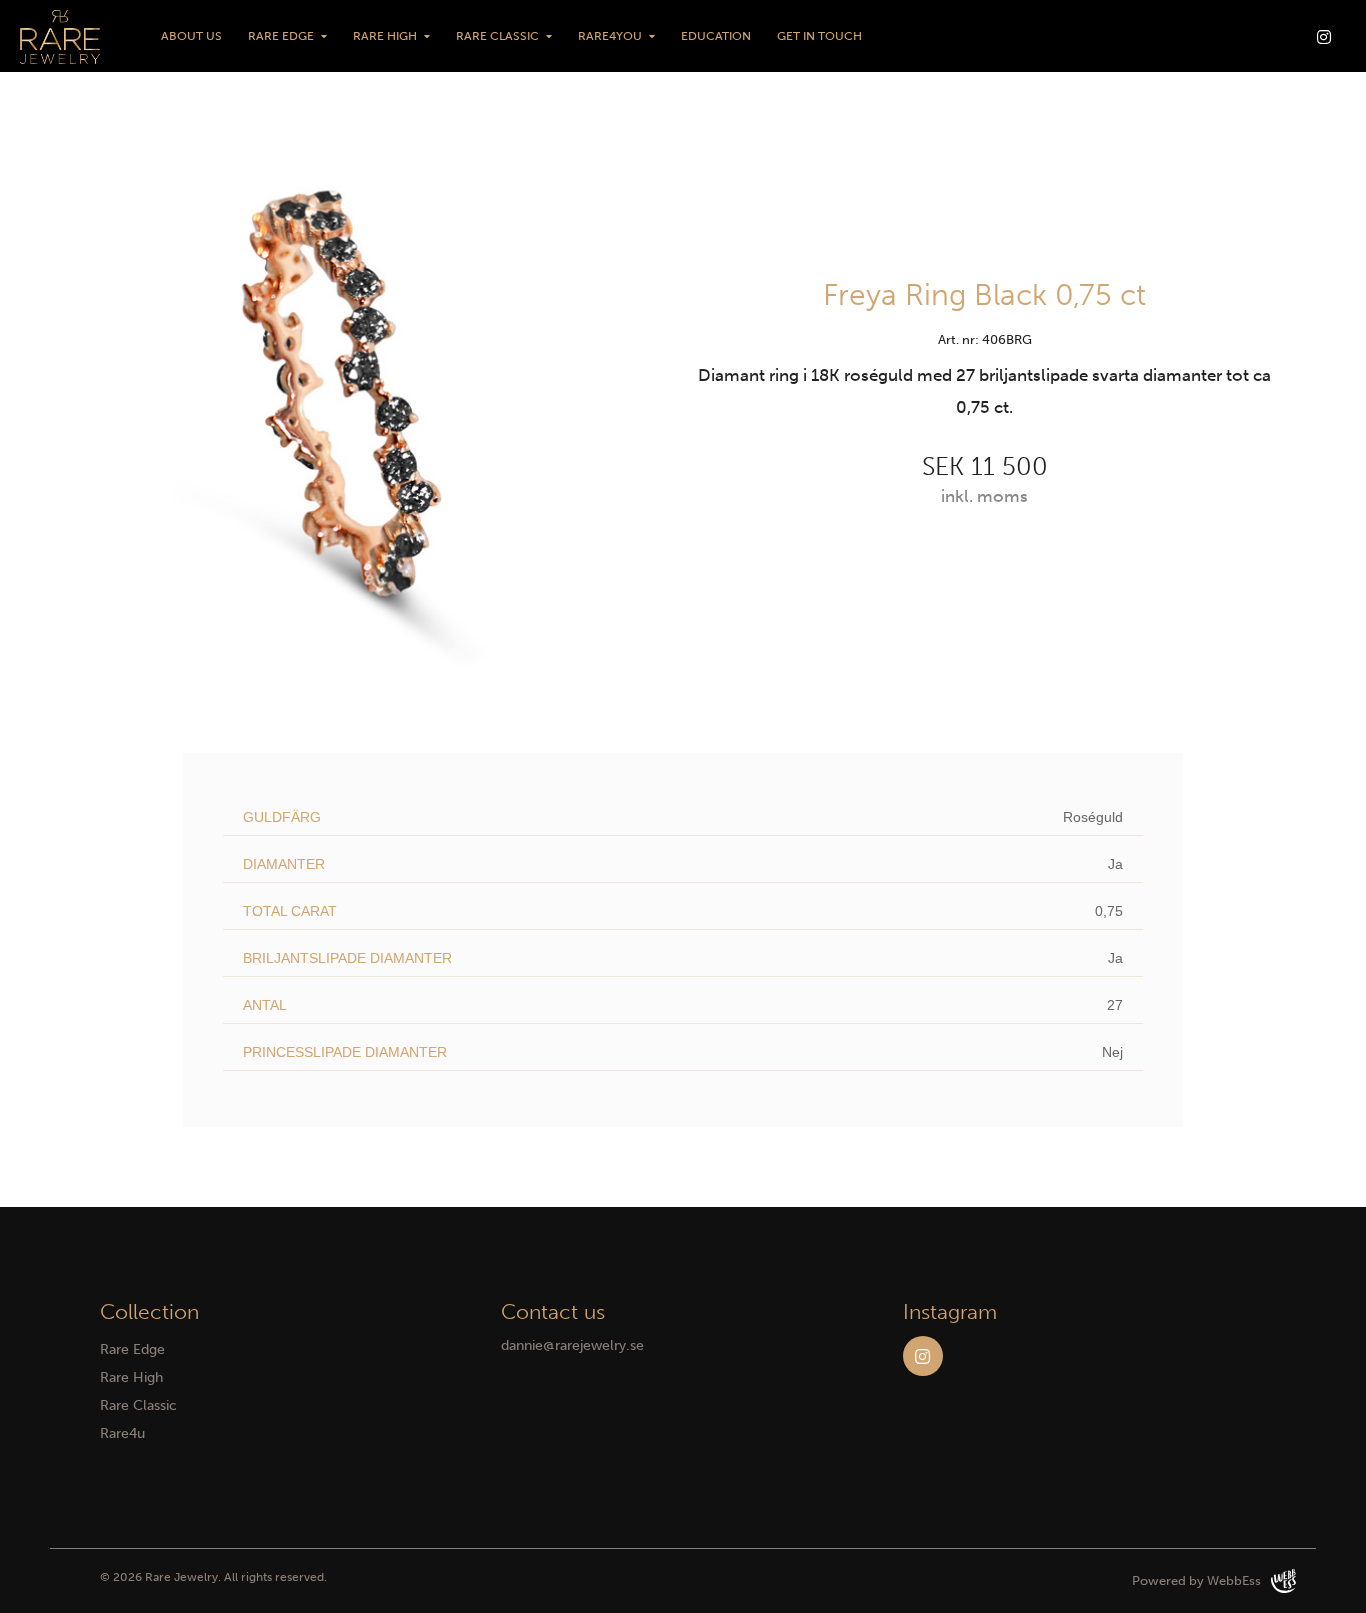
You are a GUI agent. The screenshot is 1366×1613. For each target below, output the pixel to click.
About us (191, 36)
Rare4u (122, 1433)
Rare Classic (497, 36)
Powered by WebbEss (1196, 1580)
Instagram (923, 1356)
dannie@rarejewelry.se (572, 1345)
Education (716, 36)
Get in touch (819, 36)
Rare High (385, 36)
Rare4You (610, 36)
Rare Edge (281, 36)
